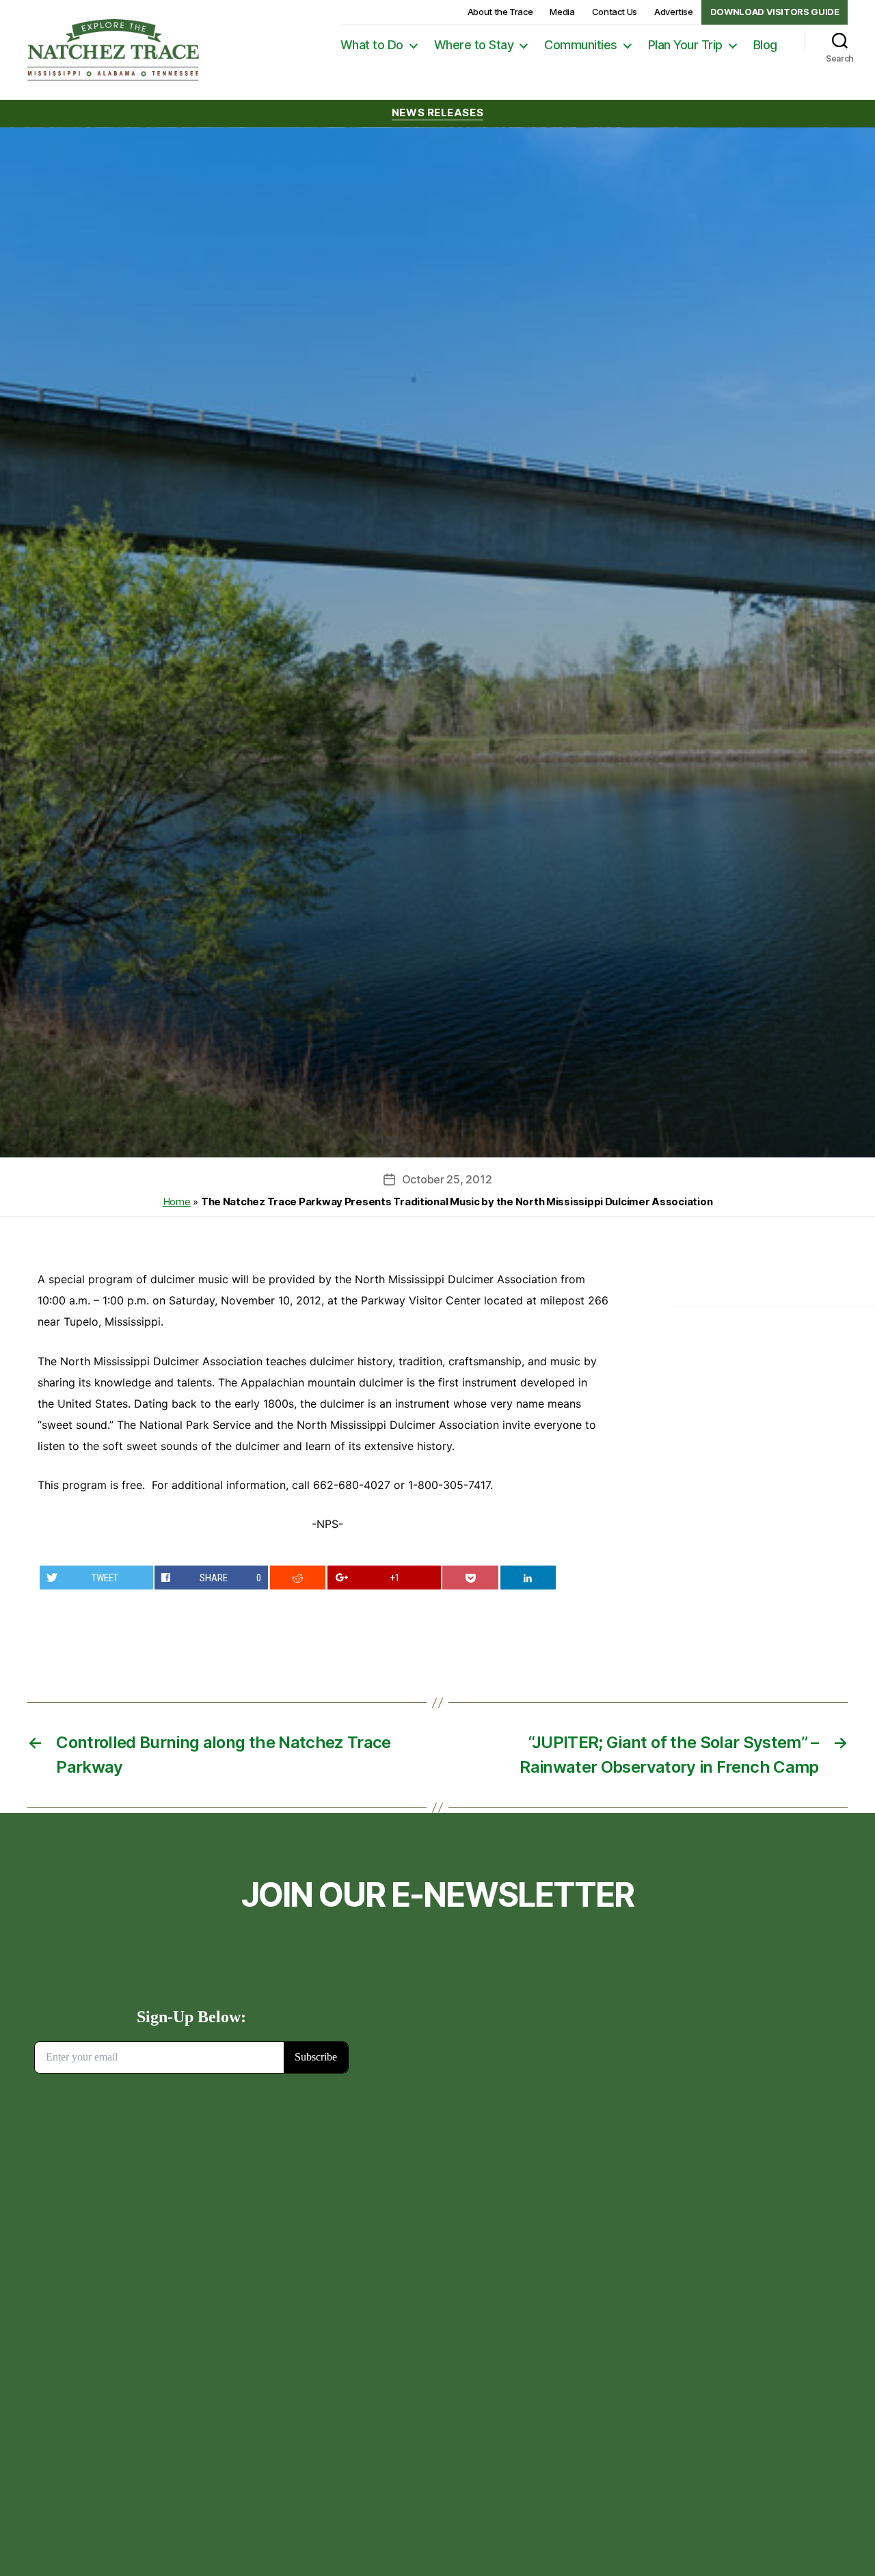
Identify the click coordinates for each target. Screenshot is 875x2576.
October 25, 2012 (447, 1179)
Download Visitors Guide (775, 12)
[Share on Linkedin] (528, 1578)
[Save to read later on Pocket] (470, 1578)
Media (562, 12)
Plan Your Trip (685, 45)
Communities (581, 45)
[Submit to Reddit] (298, 1578)
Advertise (674, 12)
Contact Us (615, 12)
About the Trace (500, 12)
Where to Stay (474, 45)
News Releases (437, 113)
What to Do (372, 45)
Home (177, 1202)
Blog (765, 45)
